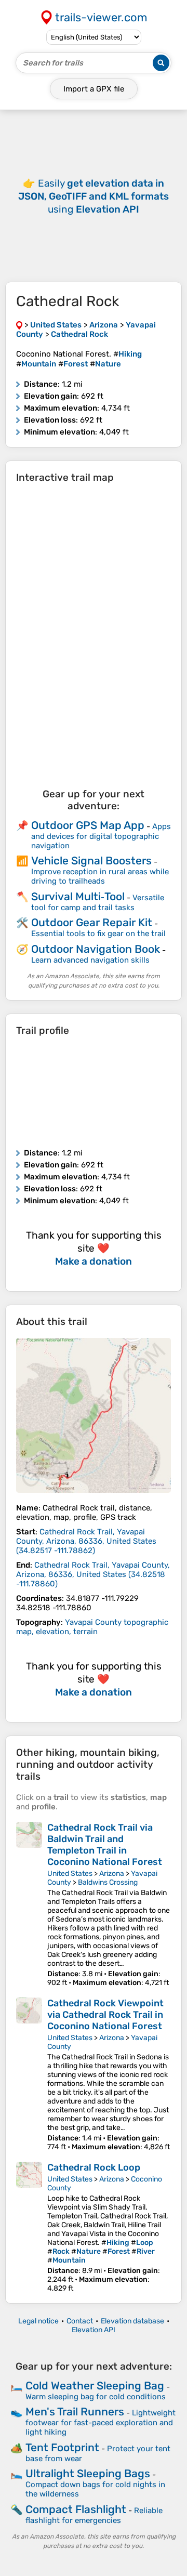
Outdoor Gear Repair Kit (92, 922)
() (86, 1541)
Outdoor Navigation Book (96, 949)
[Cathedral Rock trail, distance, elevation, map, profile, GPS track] (94, 1415)
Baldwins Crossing (108, 1882)
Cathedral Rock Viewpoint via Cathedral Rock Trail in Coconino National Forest (105, 2015)
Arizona (112, 1874)
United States (70, 1874)
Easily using (94, 196)
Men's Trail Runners (75, 2411)
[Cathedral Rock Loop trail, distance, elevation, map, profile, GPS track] (29, 2227)
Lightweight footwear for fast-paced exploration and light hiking (101, 2422)
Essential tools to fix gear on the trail (98, 934)
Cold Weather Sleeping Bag (95, 2386)
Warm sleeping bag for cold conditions (96, 2397)
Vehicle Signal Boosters (91, 860)
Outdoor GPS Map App (88, 825)
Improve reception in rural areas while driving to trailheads (100, 876)
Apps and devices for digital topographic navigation (101, 836)
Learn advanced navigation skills (90, 960)
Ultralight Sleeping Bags (88, 2473)
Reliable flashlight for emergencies (94, 2515)
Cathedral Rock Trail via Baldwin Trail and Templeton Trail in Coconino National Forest (105, 1845)
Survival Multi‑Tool (78, 896)
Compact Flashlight (76, 2509)
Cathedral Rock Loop (94, 2167)
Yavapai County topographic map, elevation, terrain (92, 1627)
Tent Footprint (62, 2447)
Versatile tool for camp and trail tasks (98, 903)
